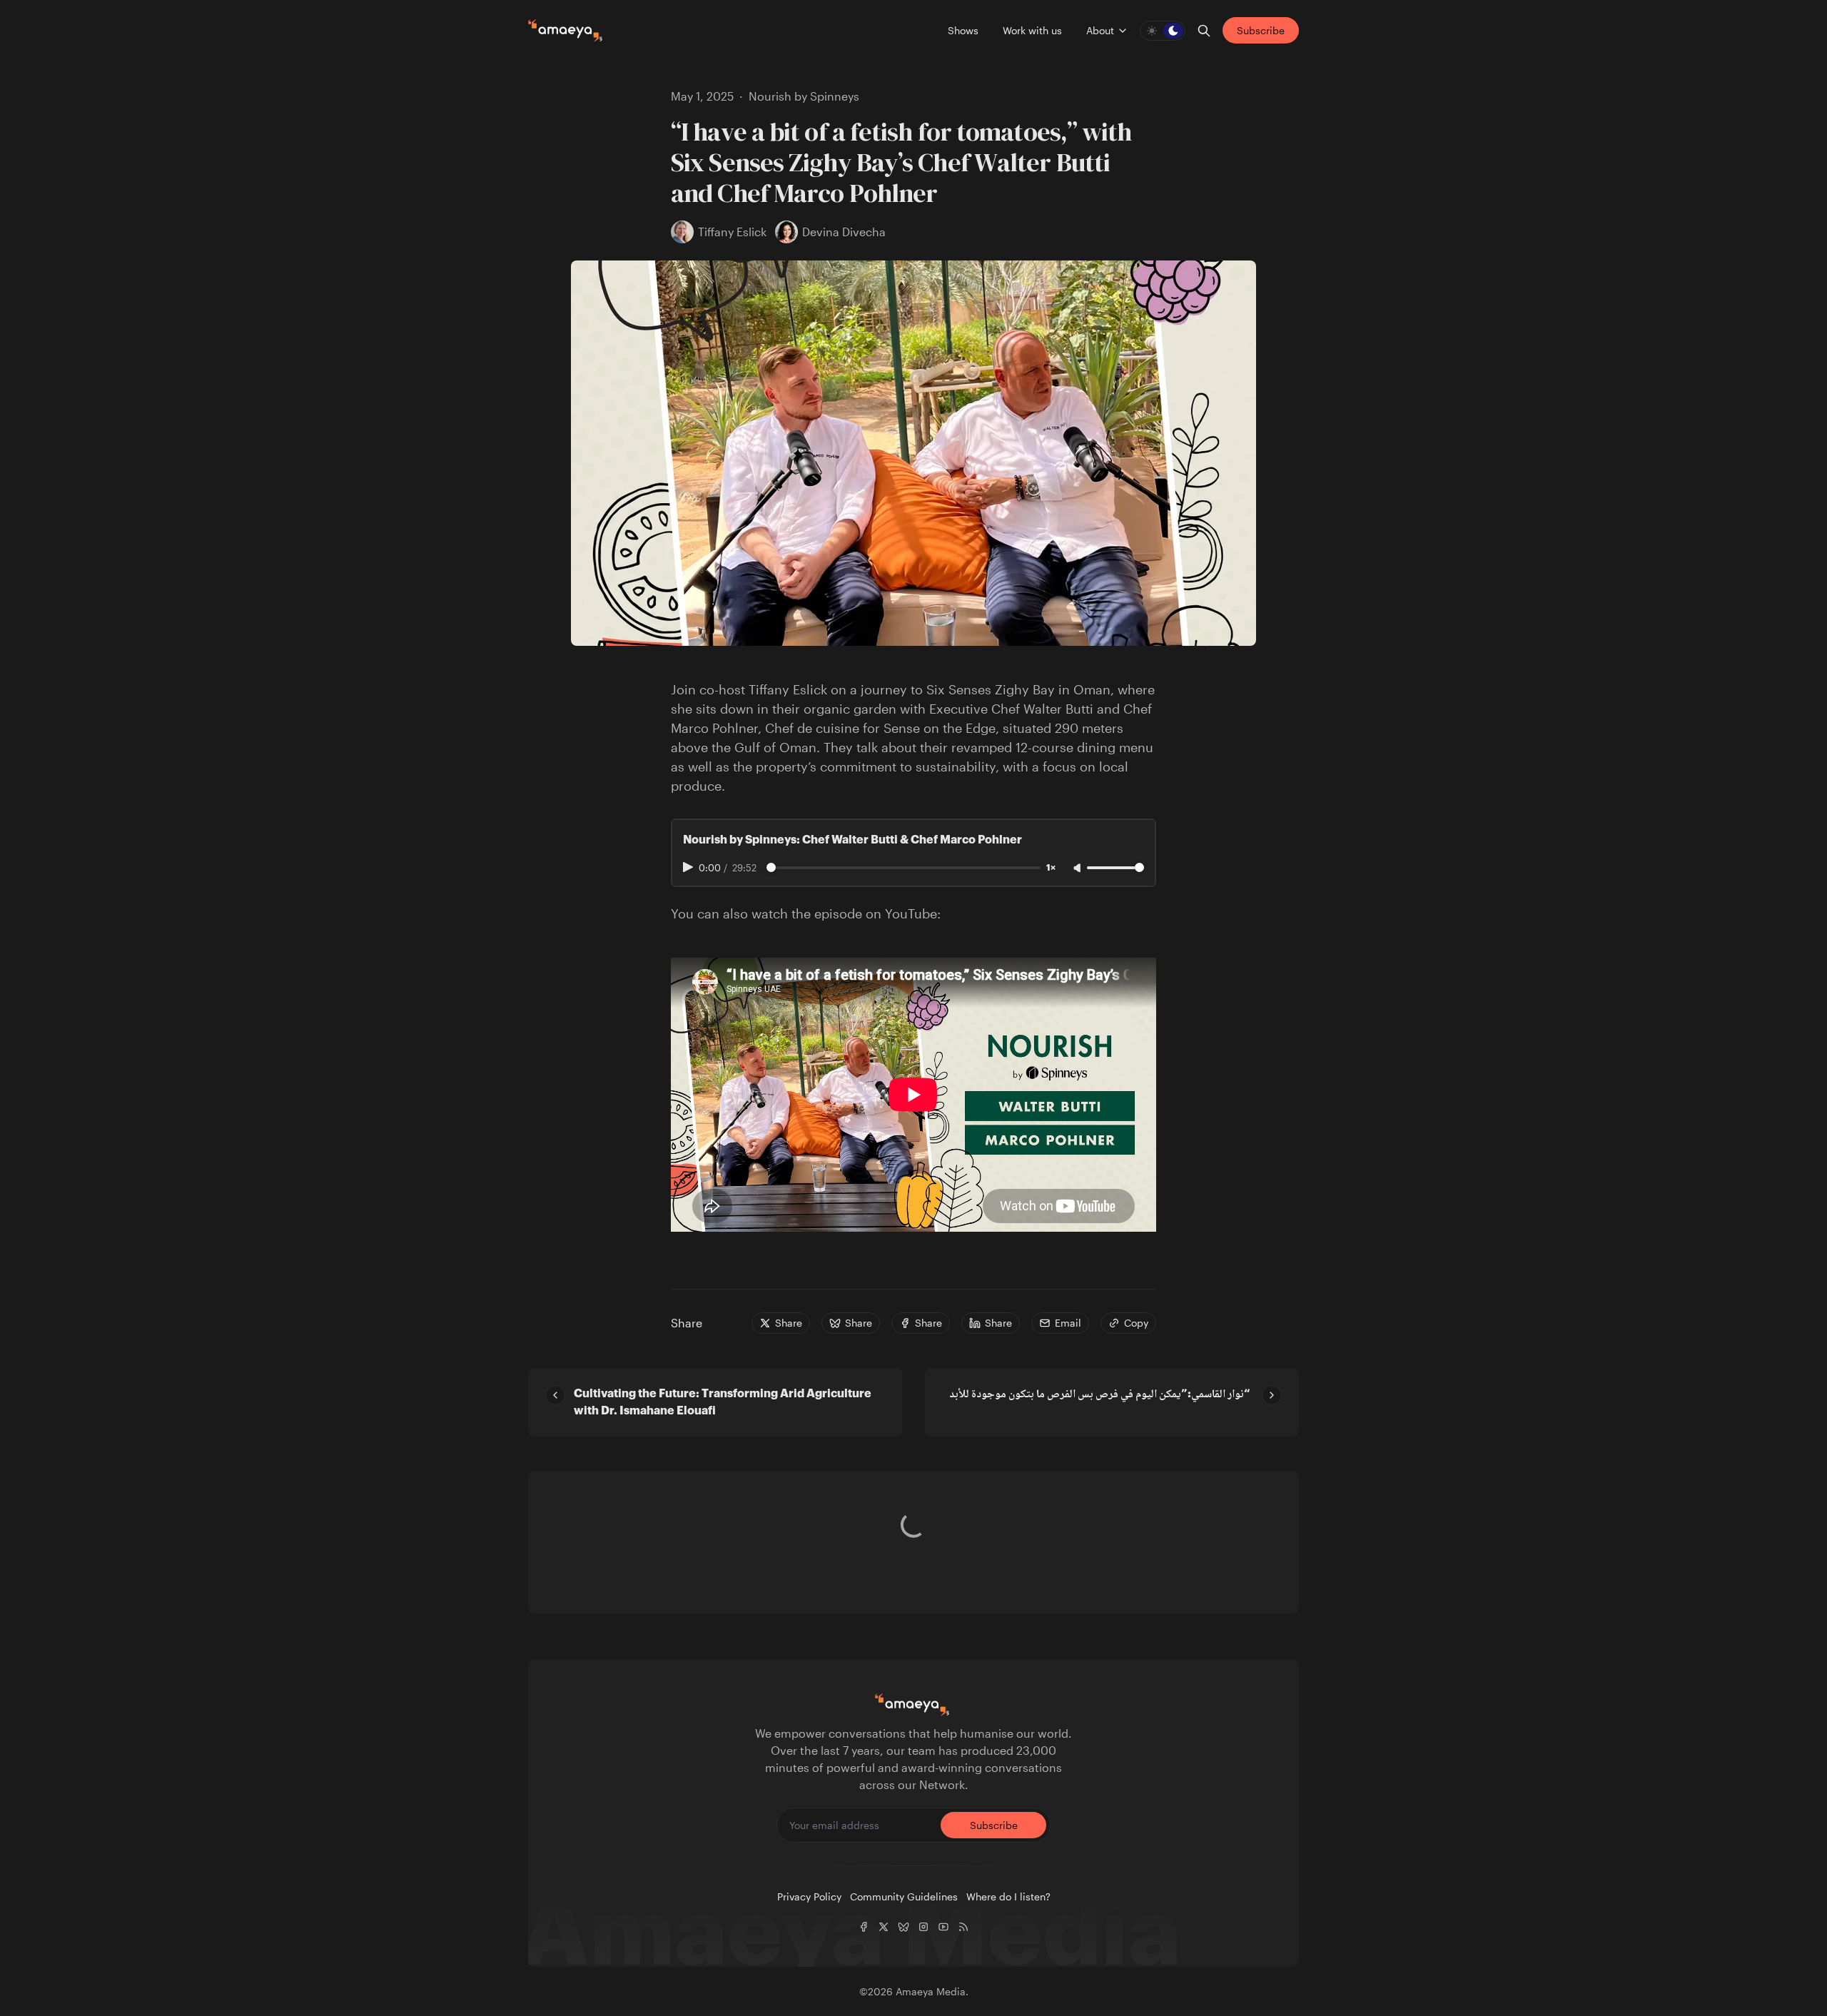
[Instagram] (923, 1927)
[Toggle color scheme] (1163, 31)
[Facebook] (864, 1927)
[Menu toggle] (1123, 31)
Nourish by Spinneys (804, 96)
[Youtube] (943, 1927)
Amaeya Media (931, 1991)
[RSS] (963, 1927)
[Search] (1204, 31)
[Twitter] (884, 1927)
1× (1051, 868)
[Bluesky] (904, 1927)
